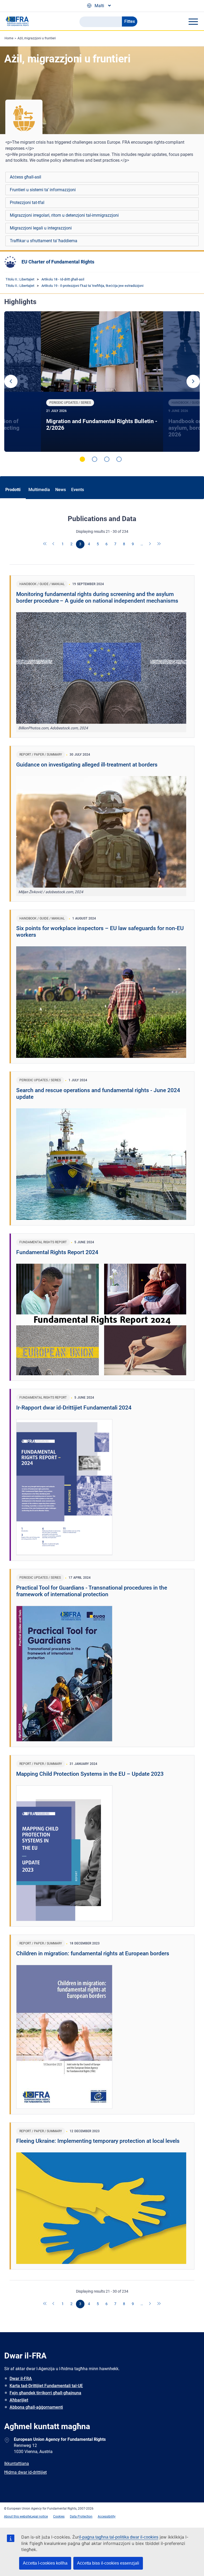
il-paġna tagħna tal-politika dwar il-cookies (119, 2537)
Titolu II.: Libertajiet (20, 279)
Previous (11, 381)
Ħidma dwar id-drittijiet (25, 2472)
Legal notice (39, 2517)
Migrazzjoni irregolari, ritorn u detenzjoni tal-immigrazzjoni (64, 215)
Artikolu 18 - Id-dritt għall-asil (63, 279)
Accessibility (107, 2517)
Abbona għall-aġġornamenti (36, 2407)
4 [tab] (119, 459)
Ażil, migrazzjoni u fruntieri (37, 38)
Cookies (59, 2517)
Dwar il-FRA (21, 2379)
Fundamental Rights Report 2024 (57, 1252)
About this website (17, 2517)
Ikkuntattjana (17, 2464)
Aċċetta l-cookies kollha (45, 2563)
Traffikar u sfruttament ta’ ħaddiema (44, 241)
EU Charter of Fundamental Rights (58, 262)
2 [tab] (95, 459)
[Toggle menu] (193, 22)
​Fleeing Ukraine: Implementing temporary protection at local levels (98, 2141)
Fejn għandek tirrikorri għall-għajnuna (45, 2393)
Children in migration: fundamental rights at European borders (93, 1953)
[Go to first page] (45, 544)
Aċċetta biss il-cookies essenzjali (108, 2563)
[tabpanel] (102, 382)
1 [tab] (82, 459)
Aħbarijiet (19, 2400)
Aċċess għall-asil (25, 177)
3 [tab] (107, 459)
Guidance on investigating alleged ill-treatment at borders (87, 765)
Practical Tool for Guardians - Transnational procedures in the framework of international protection (92, 1591)
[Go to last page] (159, 544)
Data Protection (81, 2517)
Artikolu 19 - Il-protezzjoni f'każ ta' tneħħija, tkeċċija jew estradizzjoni (92, 286)
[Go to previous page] (54, 544)
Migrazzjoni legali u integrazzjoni (41, 228)
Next (193, 381)
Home (9, 38)
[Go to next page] (150, 544)
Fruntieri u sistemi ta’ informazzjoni (43, 190)
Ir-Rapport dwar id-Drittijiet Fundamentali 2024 (74, 1408)
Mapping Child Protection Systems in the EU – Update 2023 (90, 1774)
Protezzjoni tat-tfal (27, 203)
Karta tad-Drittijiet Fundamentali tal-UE (46, 2386)
